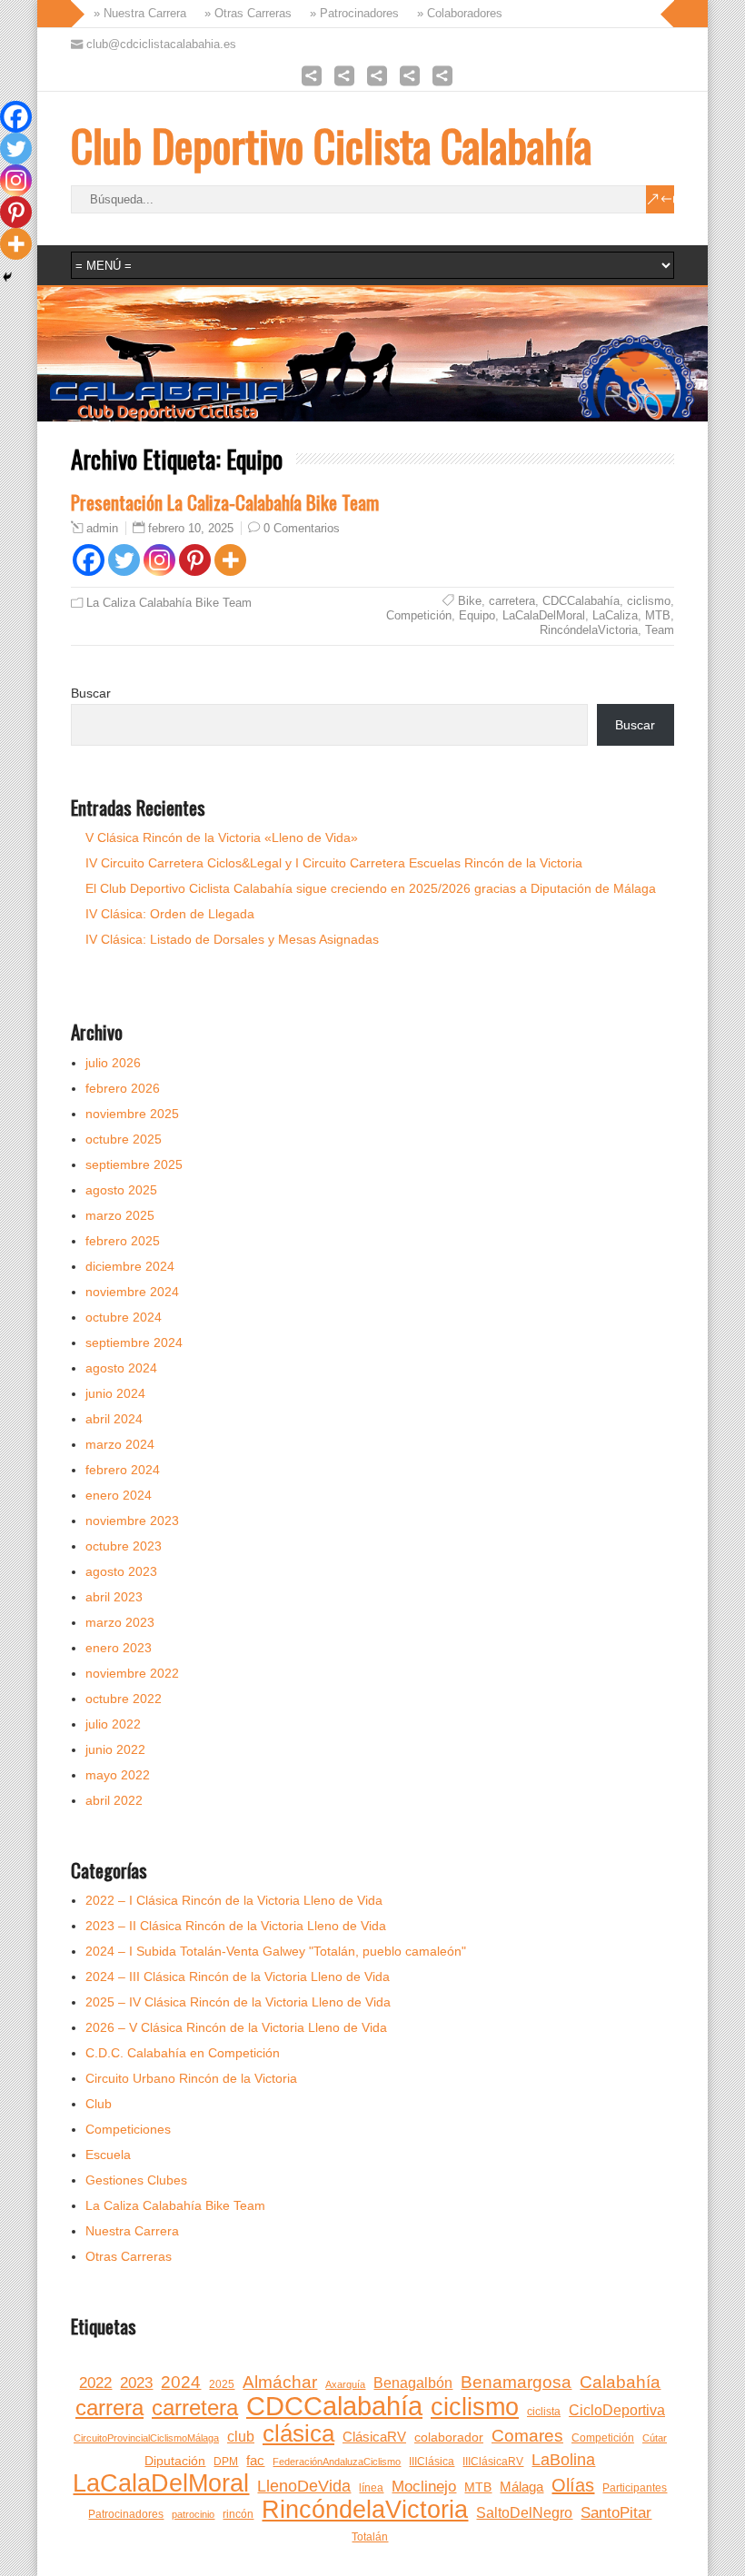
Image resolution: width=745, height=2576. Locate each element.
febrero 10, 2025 (191, 528)
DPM (226, 2462)
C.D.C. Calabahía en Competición (183, 2053)
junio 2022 (115, 1749)
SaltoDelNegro (524, 2513)
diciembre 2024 (130, 1266)
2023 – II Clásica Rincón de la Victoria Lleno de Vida (236, 1926)
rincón (238, 2514)
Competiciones (128, 2129)
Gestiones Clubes (136, 2180)
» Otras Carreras (244, 13)
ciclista (544, 2412)
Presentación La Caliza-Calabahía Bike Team (225, 502)
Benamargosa (516, 2382)
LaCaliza (615, 615)
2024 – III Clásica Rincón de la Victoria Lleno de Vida (238, 1977)
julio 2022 (113, 1724)
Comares (527, 2436)
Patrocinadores (126, 2514)
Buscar (91, 693)
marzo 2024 (120, 1444)
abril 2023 (114, 1597)
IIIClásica (432, 2462)
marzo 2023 (120, 1622)
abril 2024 (114, 1419)
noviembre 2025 (132, 1114)
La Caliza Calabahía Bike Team (169, 603)
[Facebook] (89, 560)
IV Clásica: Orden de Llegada (170, 914)
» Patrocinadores (351, 13)
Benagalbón (413, 2383)
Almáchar (280, 2382)
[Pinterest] (195, 560)
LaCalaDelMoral (544, 615)
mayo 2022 (118, 1775)
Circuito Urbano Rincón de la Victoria (191, 2078)
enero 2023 (119, 1648)
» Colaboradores (456, 13)
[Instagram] (159, 560)
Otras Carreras (129, 2256)
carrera (109, 2408)
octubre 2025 (124, 1139)
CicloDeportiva (617, 2410)
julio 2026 (113, 1063)
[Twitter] (124, 560)
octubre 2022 (124, 1699)
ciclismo (649, 601)
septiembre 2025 (134, 1164)
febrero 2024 (123, 1470)
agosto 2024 (121, 1368)
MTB (658, 615)
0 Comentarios (302, 528)
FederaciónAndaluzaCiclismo (337, 2462)
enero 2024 (119, 1495)
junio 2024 (115, 1393)
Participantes (635, 2488)
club (241, 2437)
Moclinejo (424, 2487)
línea (371, 2488)
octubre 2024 (124, 1317)
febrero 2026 (123, 1088)
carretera (512, 601)
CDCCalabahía (581, 601)
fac (255, 2461)
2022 (95, 2383)
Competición (419, 615)
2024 (181, 2382)
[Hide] (7, 277)
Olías (573, 2485)
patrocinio (193, 2514)
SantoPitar (616, 2513)
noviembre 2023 (132, 1521)
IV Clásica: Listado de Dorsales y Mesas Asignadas (232, 939)
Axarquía (345, 2384)
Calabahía (620, 2382)
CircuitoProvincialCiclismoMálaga (146, 2438)
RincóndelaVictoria (589, 630)
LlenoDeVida (304, 2486)
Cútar (655, 2438)
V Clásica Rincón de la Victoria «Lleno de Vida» (222, 837)
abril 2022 (114, 1800)
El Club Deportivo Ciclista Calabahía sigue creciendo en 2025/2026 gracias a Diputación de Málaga (371, 888)
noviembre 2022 (132, 1673)
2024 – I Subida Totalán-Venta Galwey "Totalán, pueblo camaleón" (276, 1951)
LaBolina (563, 2460)
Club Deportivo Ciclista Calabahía (331, 145)
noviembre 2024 (132, 1292)
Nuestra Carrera (132, 2231)
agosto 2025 (121, 1190)
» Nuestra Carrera (136, 13)
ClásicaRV (374, 2437)
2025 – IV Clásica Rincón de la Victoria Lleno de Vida (238, 2002)
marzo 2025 (120, 1215)
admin (102, 529)
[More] (230, 560)
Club (99, 2104)
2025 (222, 2384)
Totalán (370, 2537)
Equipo (477, 615)
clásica (298, 2433)
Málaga (521, 2487)
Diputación (175, 2461)
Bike (470, 601)
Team (660, 630)
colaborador (449, 2437)
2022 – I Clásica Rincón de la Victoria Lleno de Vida (234, 1900)
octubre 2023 (124, 1546)
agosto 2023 (121, 1571)
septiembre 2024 (134, 1342)
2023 (136, 2383)
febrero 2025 (123, 1241)
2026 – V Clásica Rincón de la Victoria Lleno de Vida (236, 2027)
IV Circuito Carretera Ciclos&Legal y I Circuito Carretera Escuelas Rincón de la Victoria (334, 863)
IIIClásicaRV (493, 2462)
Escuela (108, 2155)
